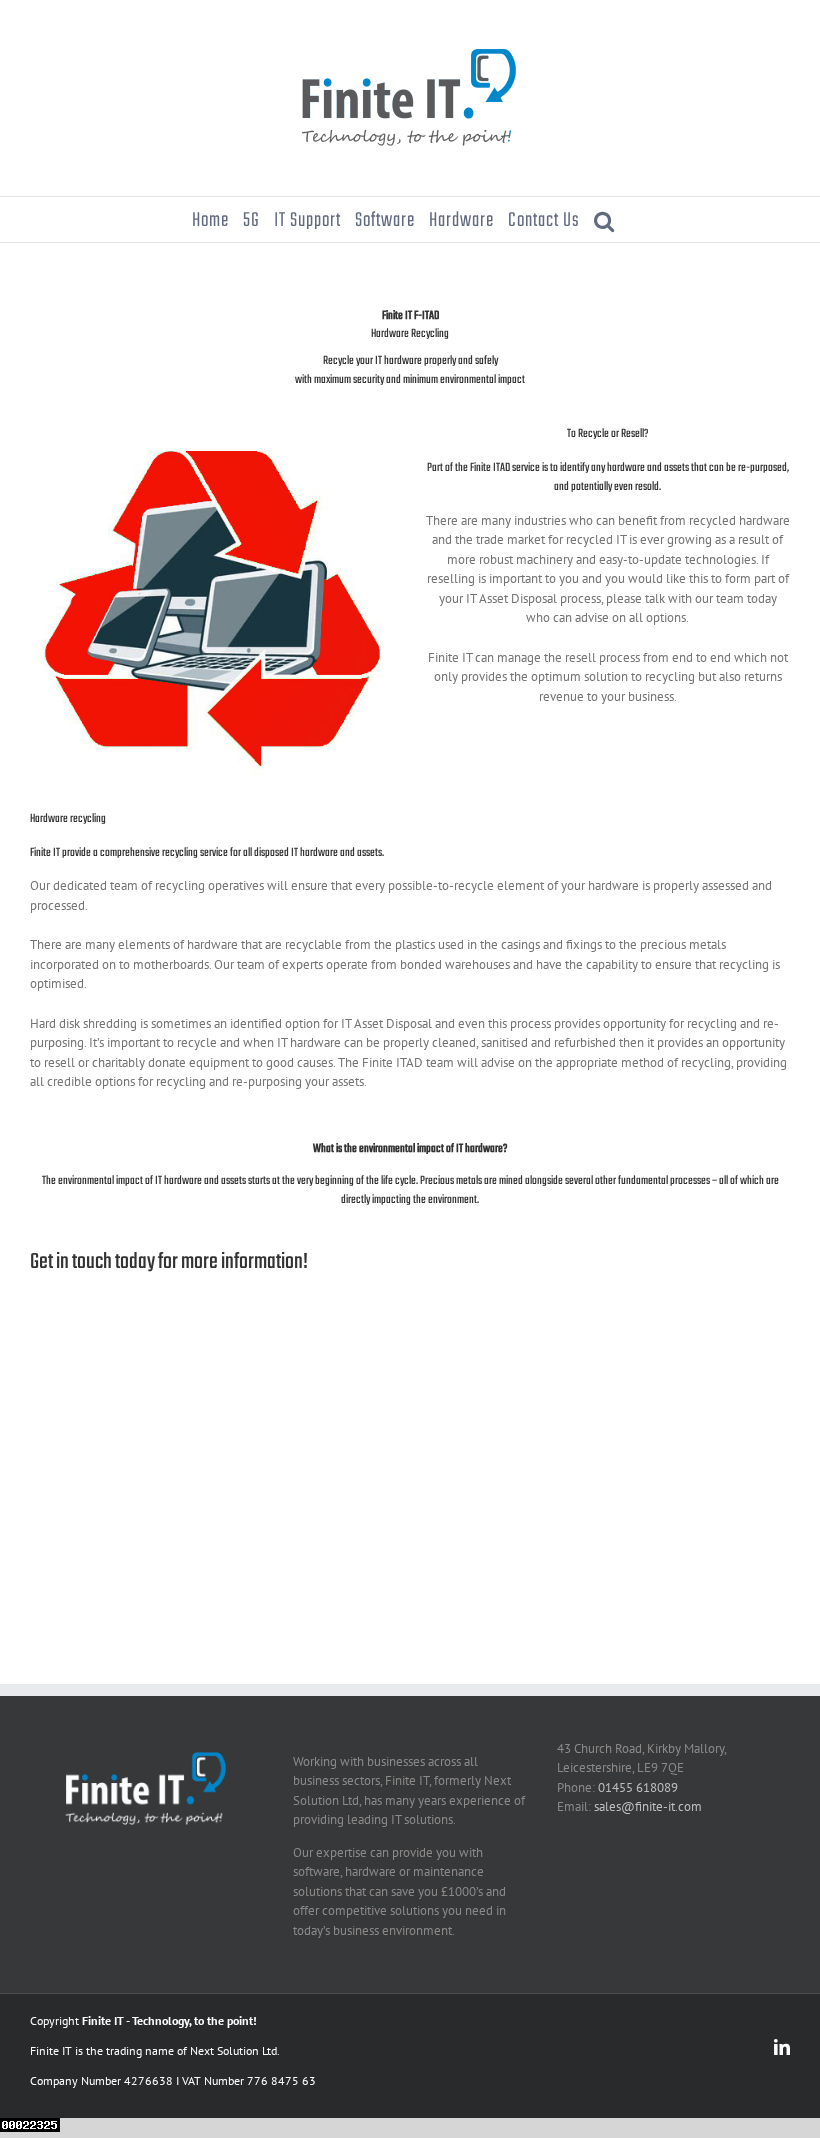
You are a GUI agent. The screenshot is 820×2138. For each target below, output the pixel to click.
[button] (604, 219)
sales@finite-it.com (648, 1806)
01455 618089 (638, 1787)
